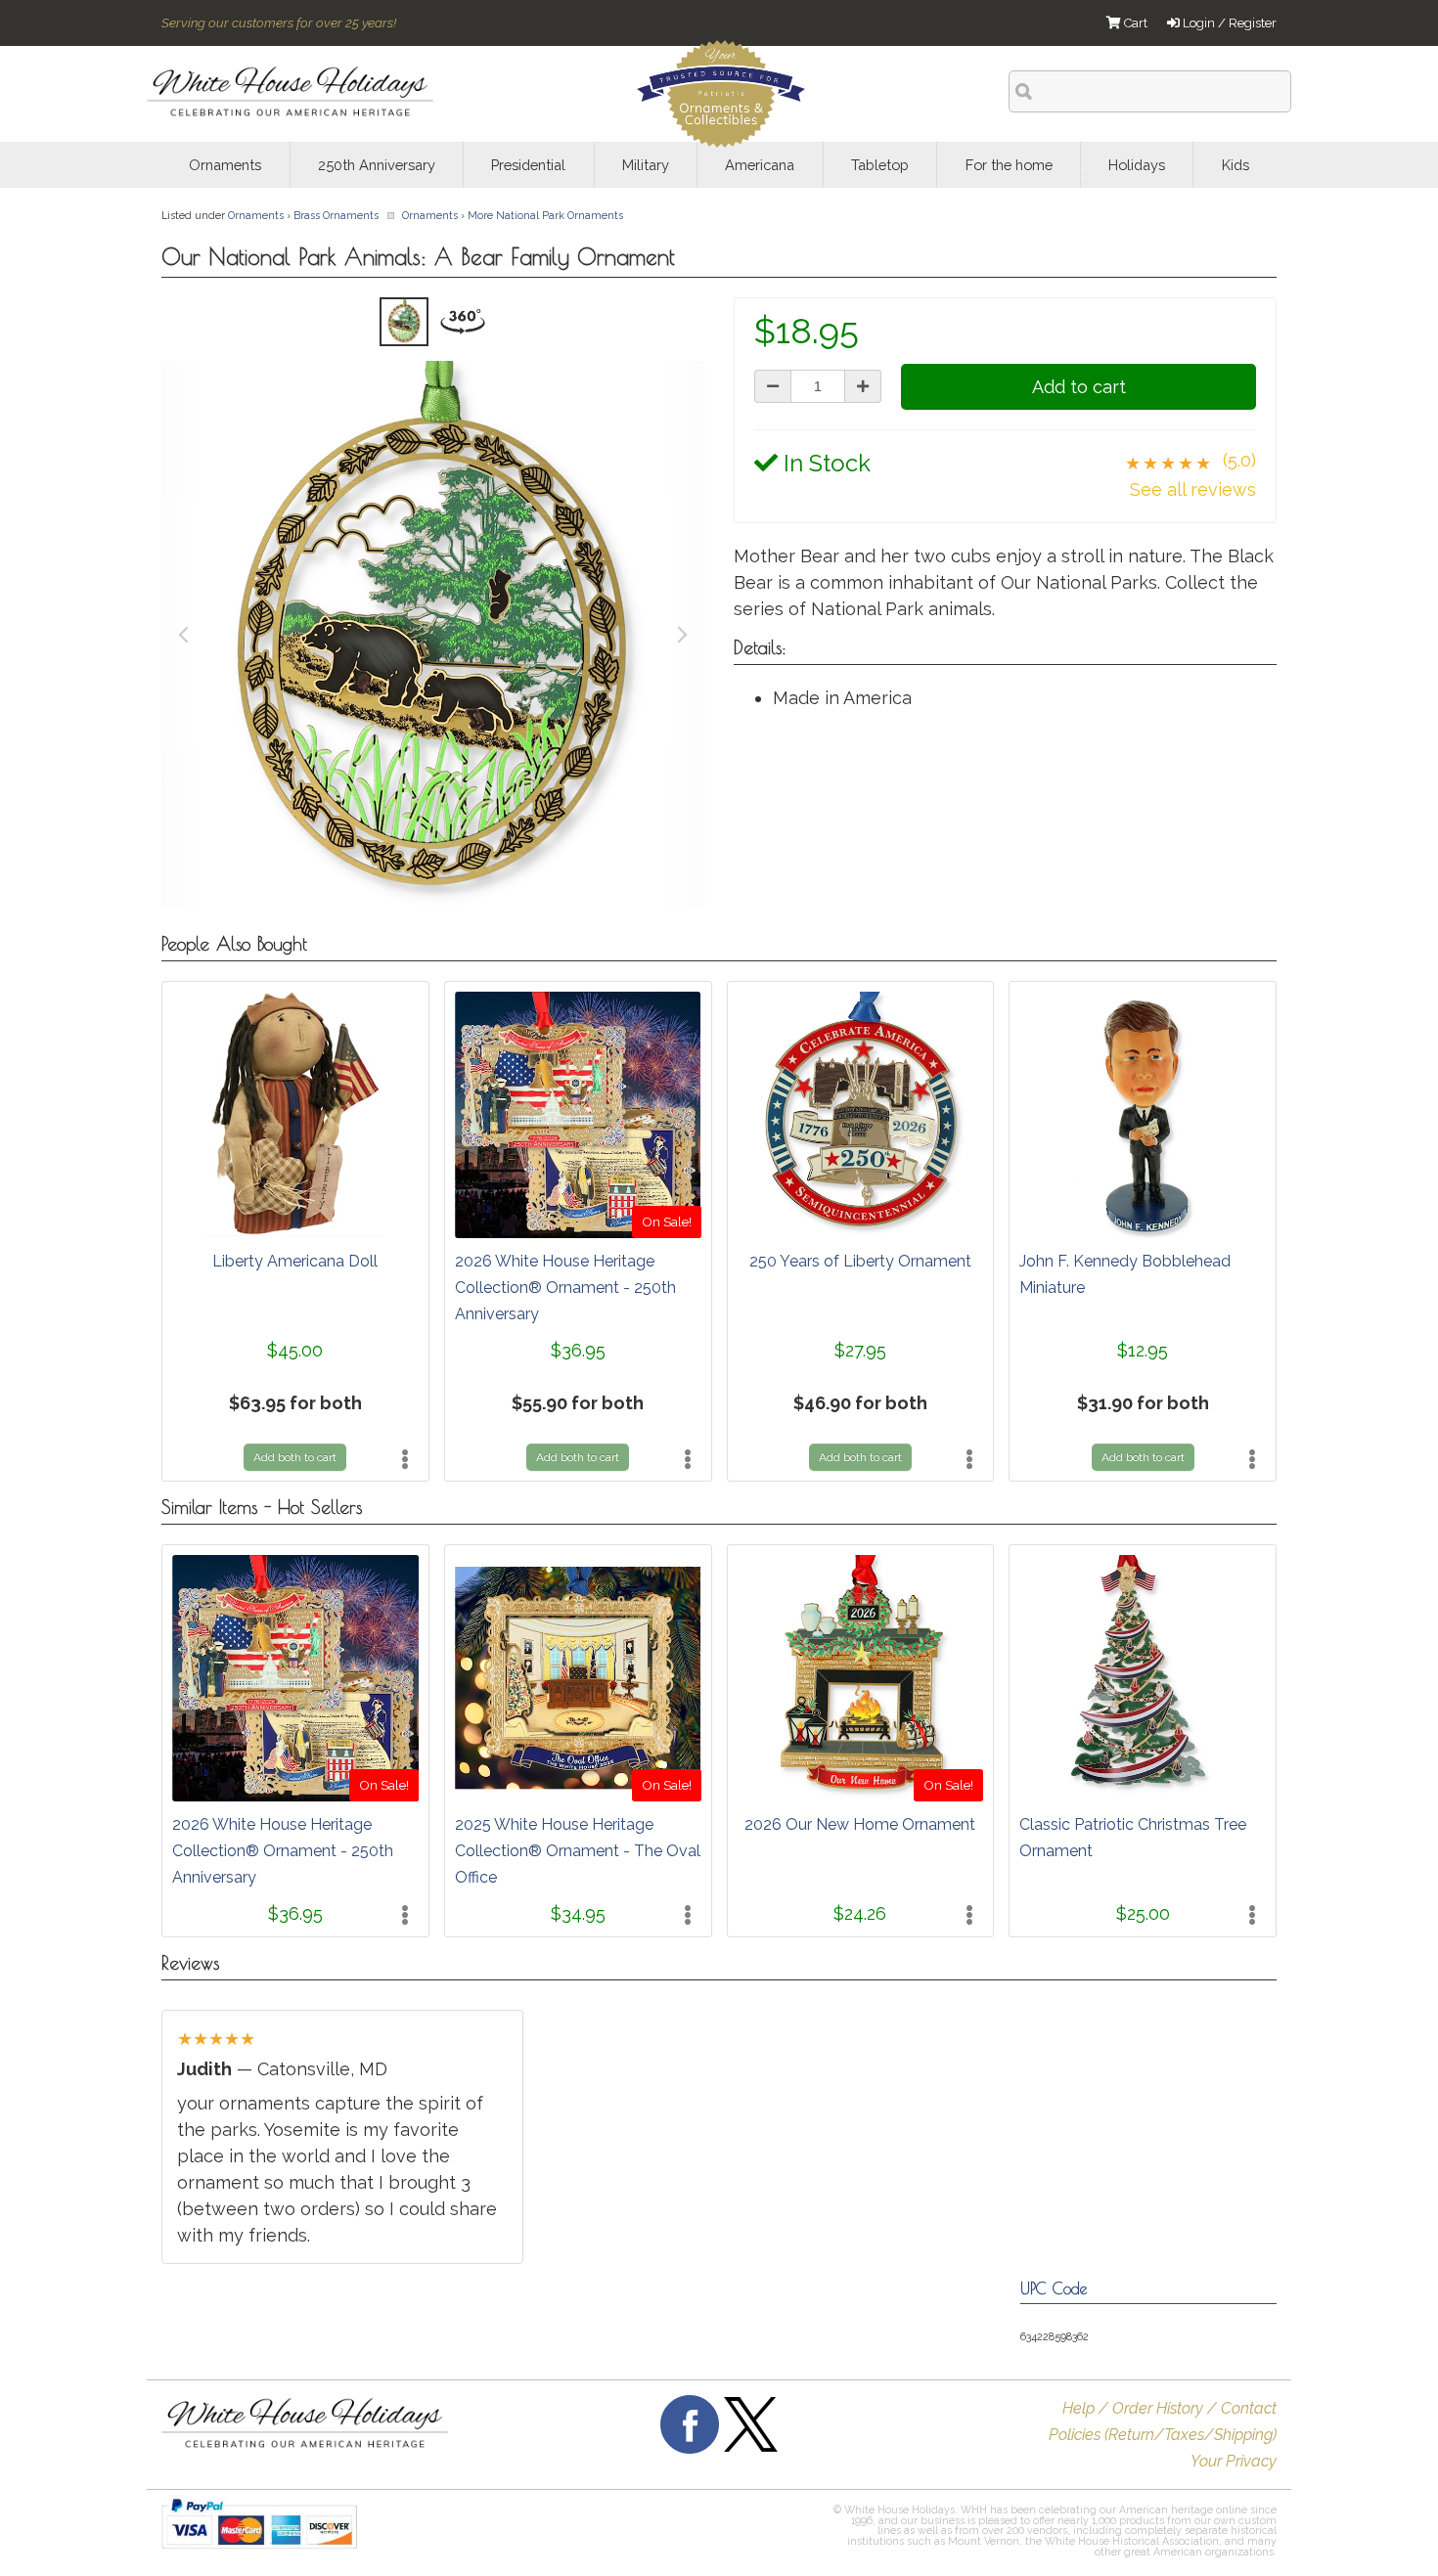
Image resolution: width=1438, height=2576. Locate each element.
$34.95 (578, 1913)
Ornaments (256, 215)
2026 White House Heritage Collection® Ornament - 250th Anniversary (565, 1288)
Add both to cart (295, 1457)
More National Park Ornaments (545, 215)
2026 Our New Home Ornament (860, 1824)
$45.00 (295, 1350)
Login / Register (1228, 23)
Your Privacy (1234, 2461)
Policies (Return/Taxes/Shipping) (1163, 2435)
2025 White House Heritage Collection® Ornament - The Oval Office (578, 1851)
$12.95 (1143, 1350)
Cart (1134, 23)
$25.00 (1143, 1913)
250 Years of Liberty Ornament (860, 1261)
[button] (688, 2533)
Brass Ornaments (336, 215)
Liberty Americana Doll (295, 1261)
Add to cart (1079, 387)
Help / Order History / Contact (1169, 2408)
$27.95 (860, 1350)
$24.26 (860, 1913)
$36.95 (578, 1350)
